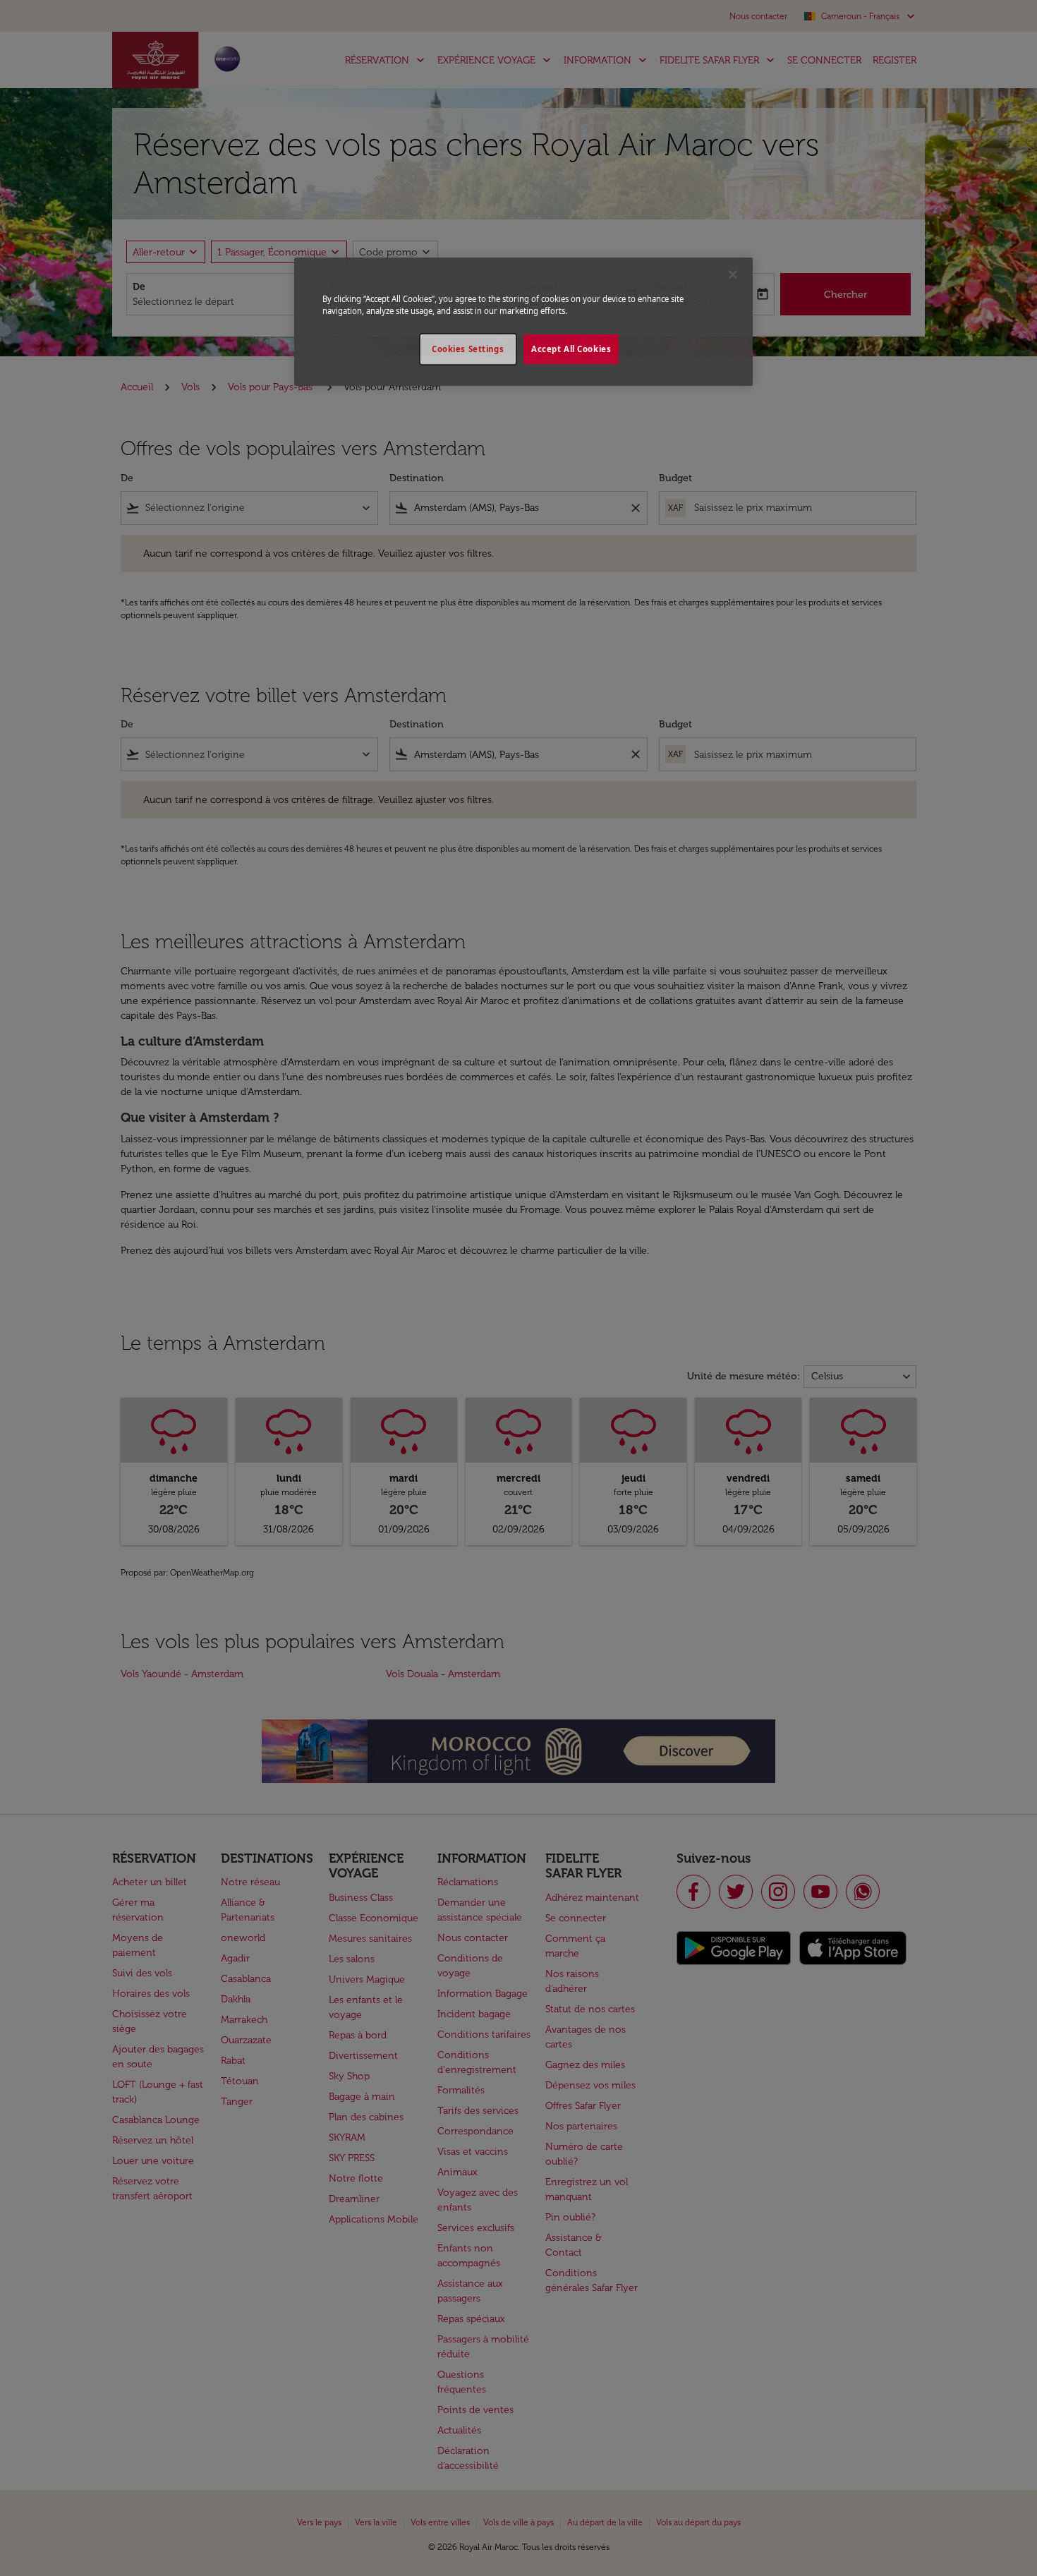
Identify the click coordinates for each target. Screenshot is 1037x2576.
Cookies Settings (468, 349)
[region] (523, 322)
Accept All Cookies (571, 349)
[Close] (733, 274)
